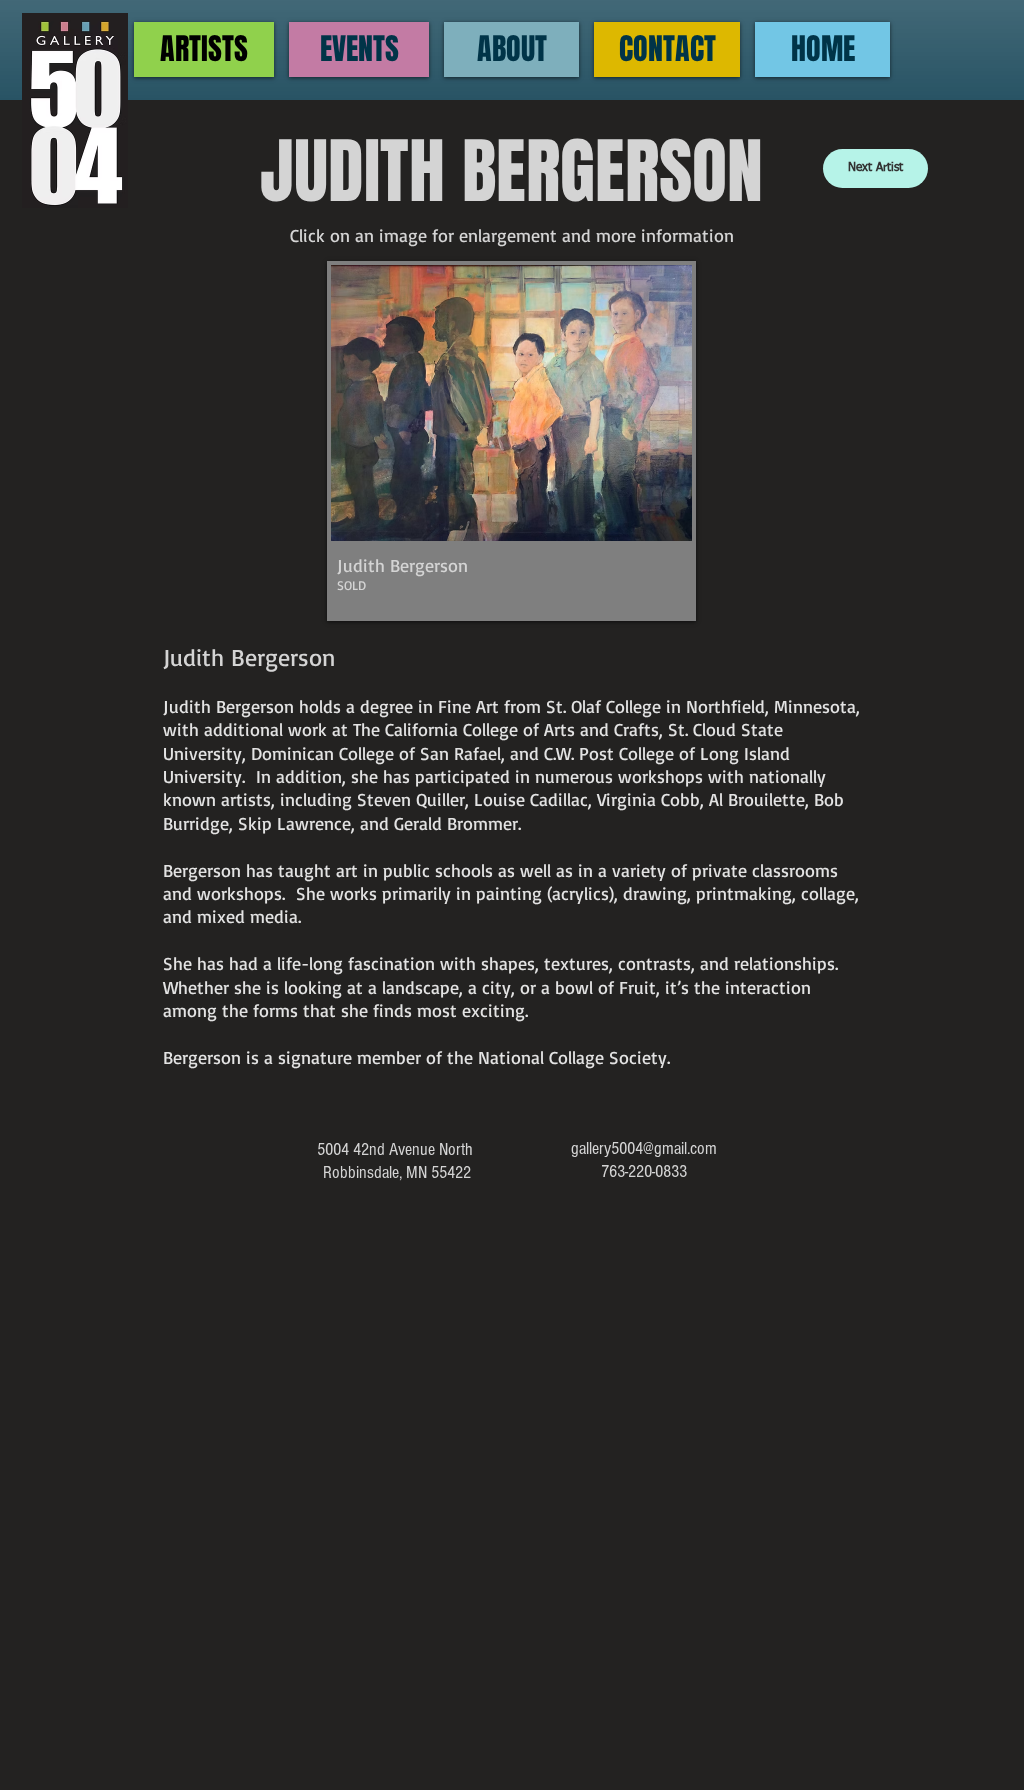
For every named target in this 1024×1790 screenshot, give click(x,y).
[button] (511, 441)
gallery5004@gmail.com (644, 1148)
